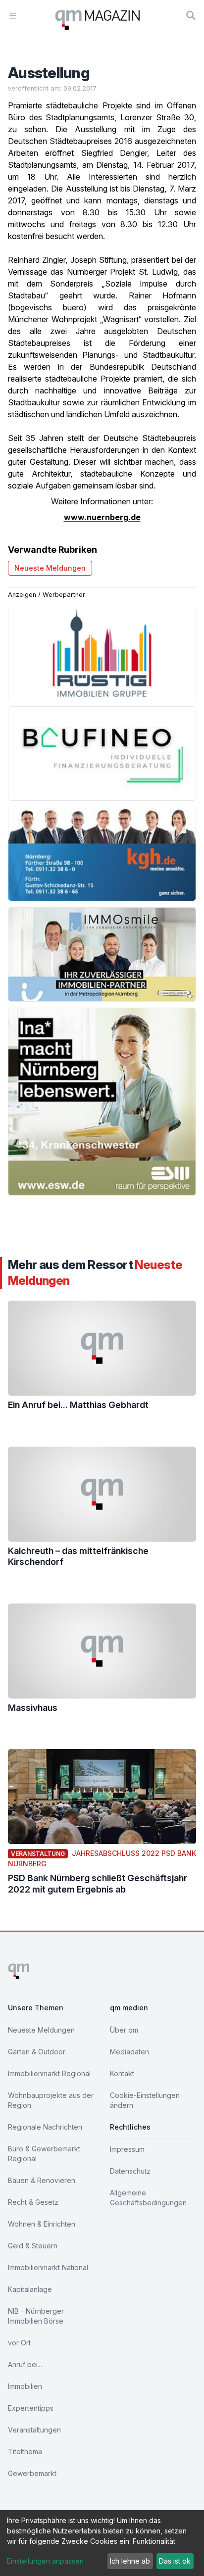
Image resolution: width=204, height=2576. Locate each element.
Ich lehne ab (130, 2561)
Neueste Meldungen (50, 568)
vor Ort (19, 2343)
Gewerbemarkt (32, 2473)
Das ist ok (175, 2561)
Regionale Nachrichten (45, 2127)
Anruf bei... (25, 2364)
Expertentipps (31, 2408)
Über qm (124, 2030)
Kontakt (122, 2073)
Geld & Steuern (33, 2246)
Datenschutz (130, 2171)
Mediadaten (129, 2052)
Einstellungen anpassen (45, 2561)
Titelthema (25, 2452)
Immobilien (25, 2386)
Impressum (127, 2149)
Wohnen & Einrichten (42, 2224)
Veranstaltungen (34, 2430)
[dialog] (102, 2543)
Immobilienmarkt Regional (49, 2073)
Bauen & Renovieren (42, 2180)
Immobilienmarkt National (48, 2267)
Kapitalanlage (30, 2289)
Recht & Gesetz (33, 2202)
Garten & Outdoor (37, 2052)
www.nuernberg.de (102, 517)
